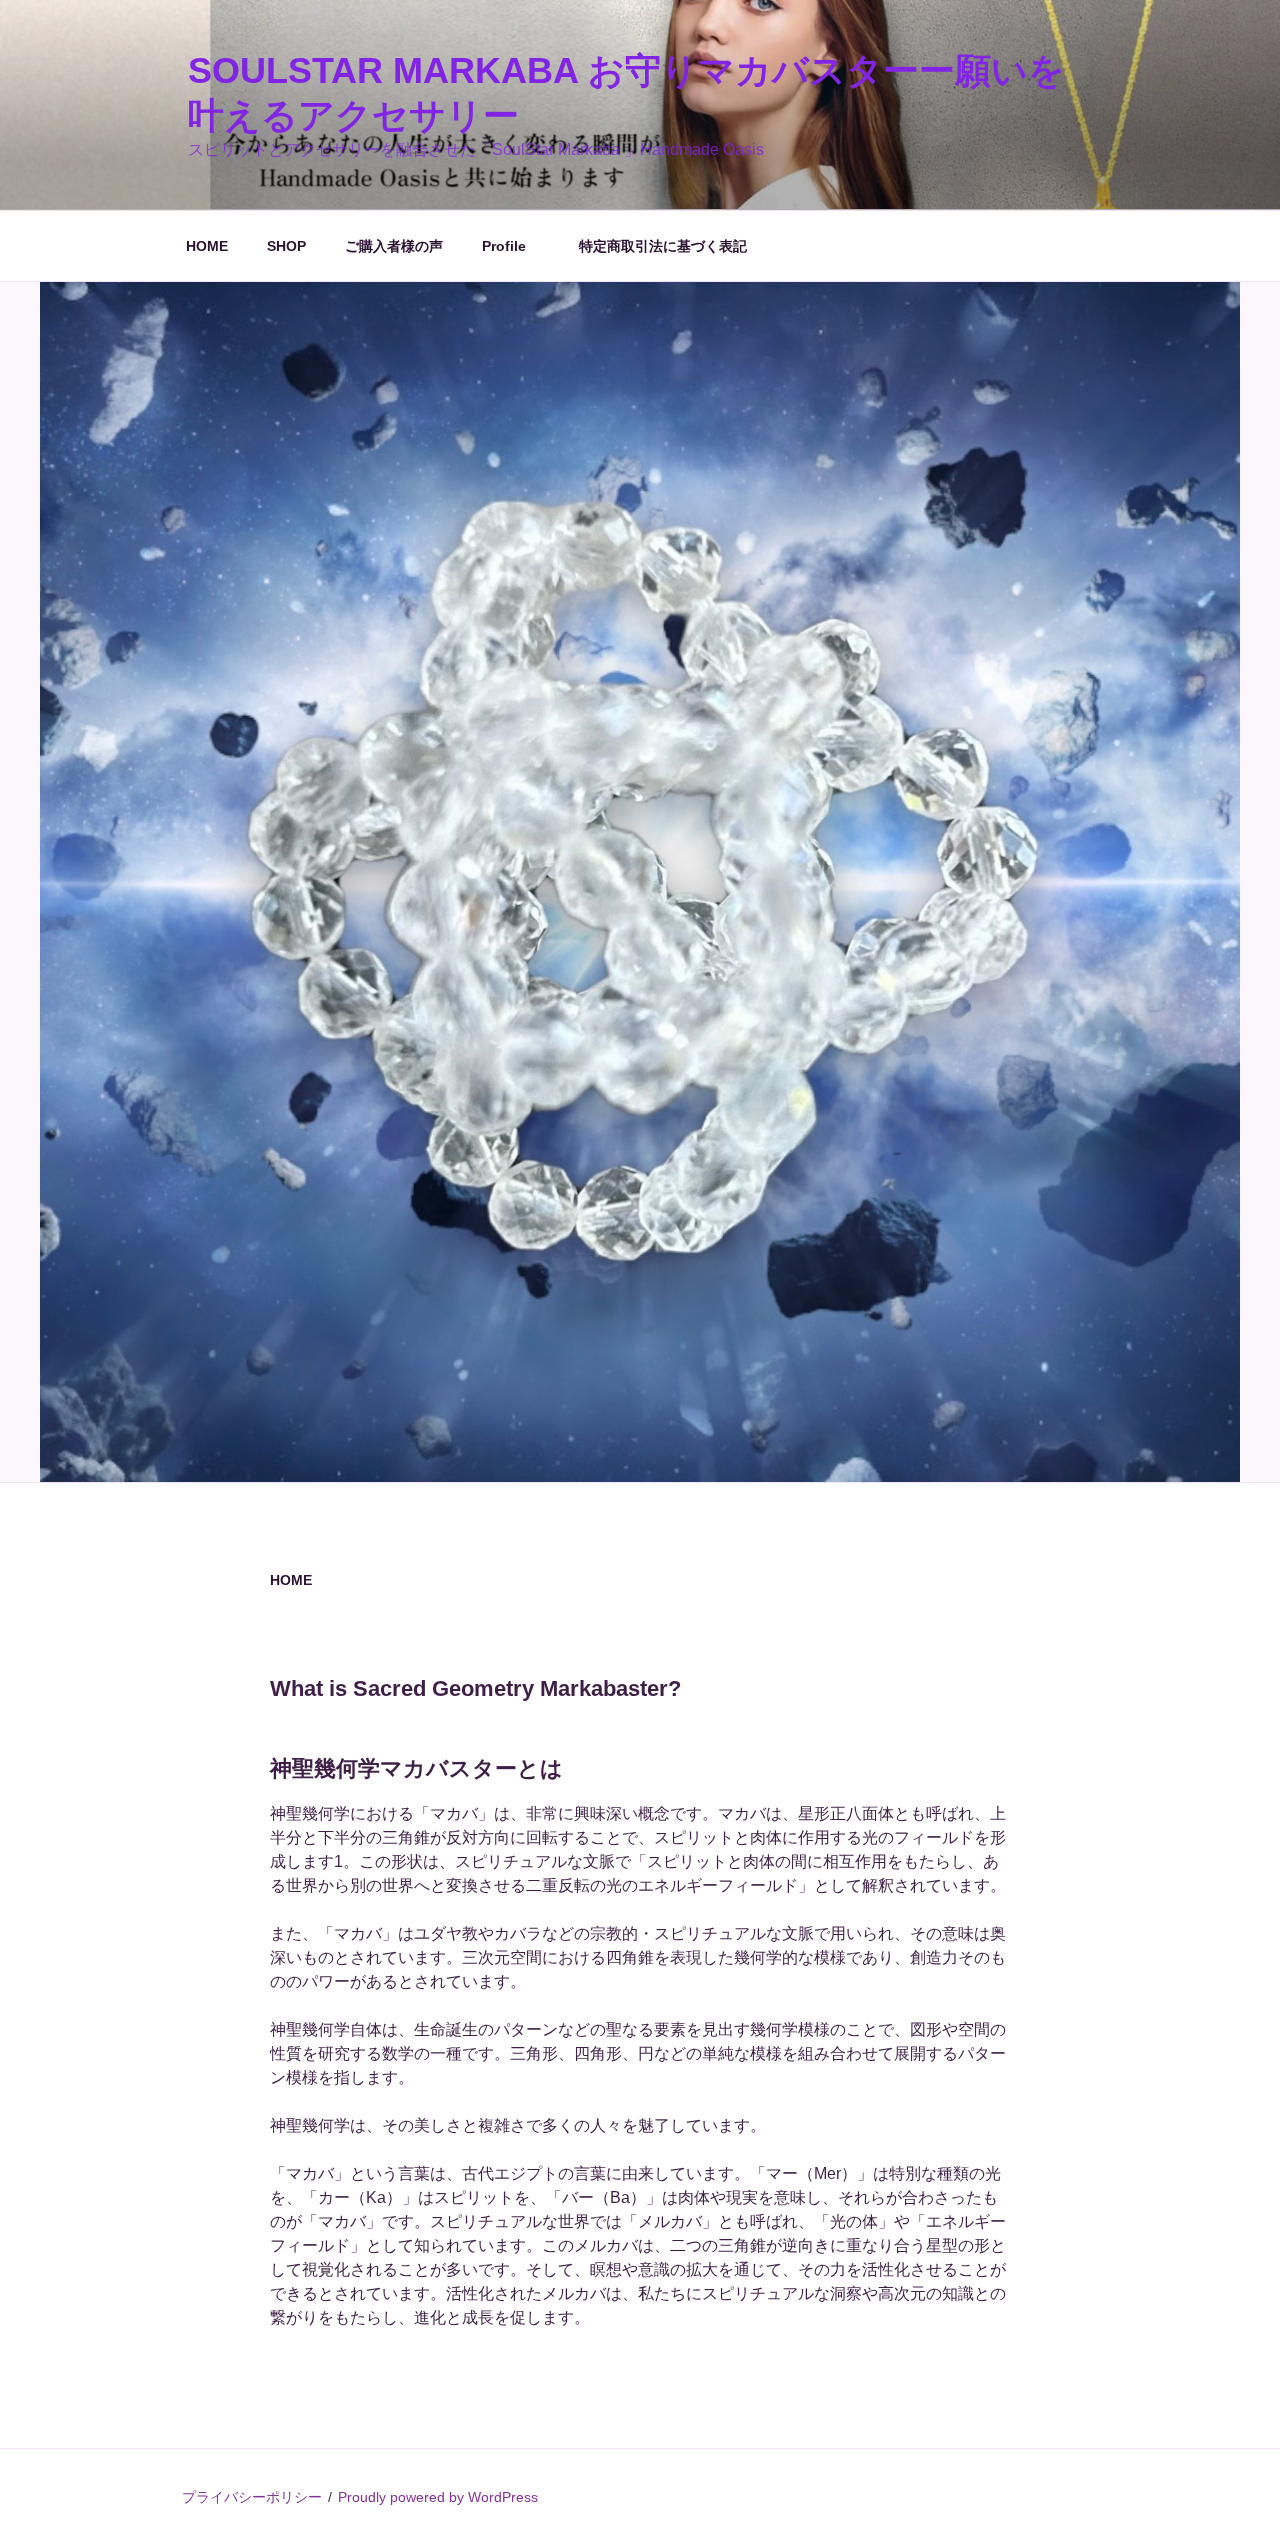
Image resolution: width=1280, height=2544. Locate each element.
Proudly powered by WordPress (438, 2497)
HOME (207, 246)
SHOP (286, 246)
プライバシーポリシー (252, 2497)
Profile (511, 246)
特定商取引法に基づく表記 (663, 246)
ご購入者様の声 (394, 246)
